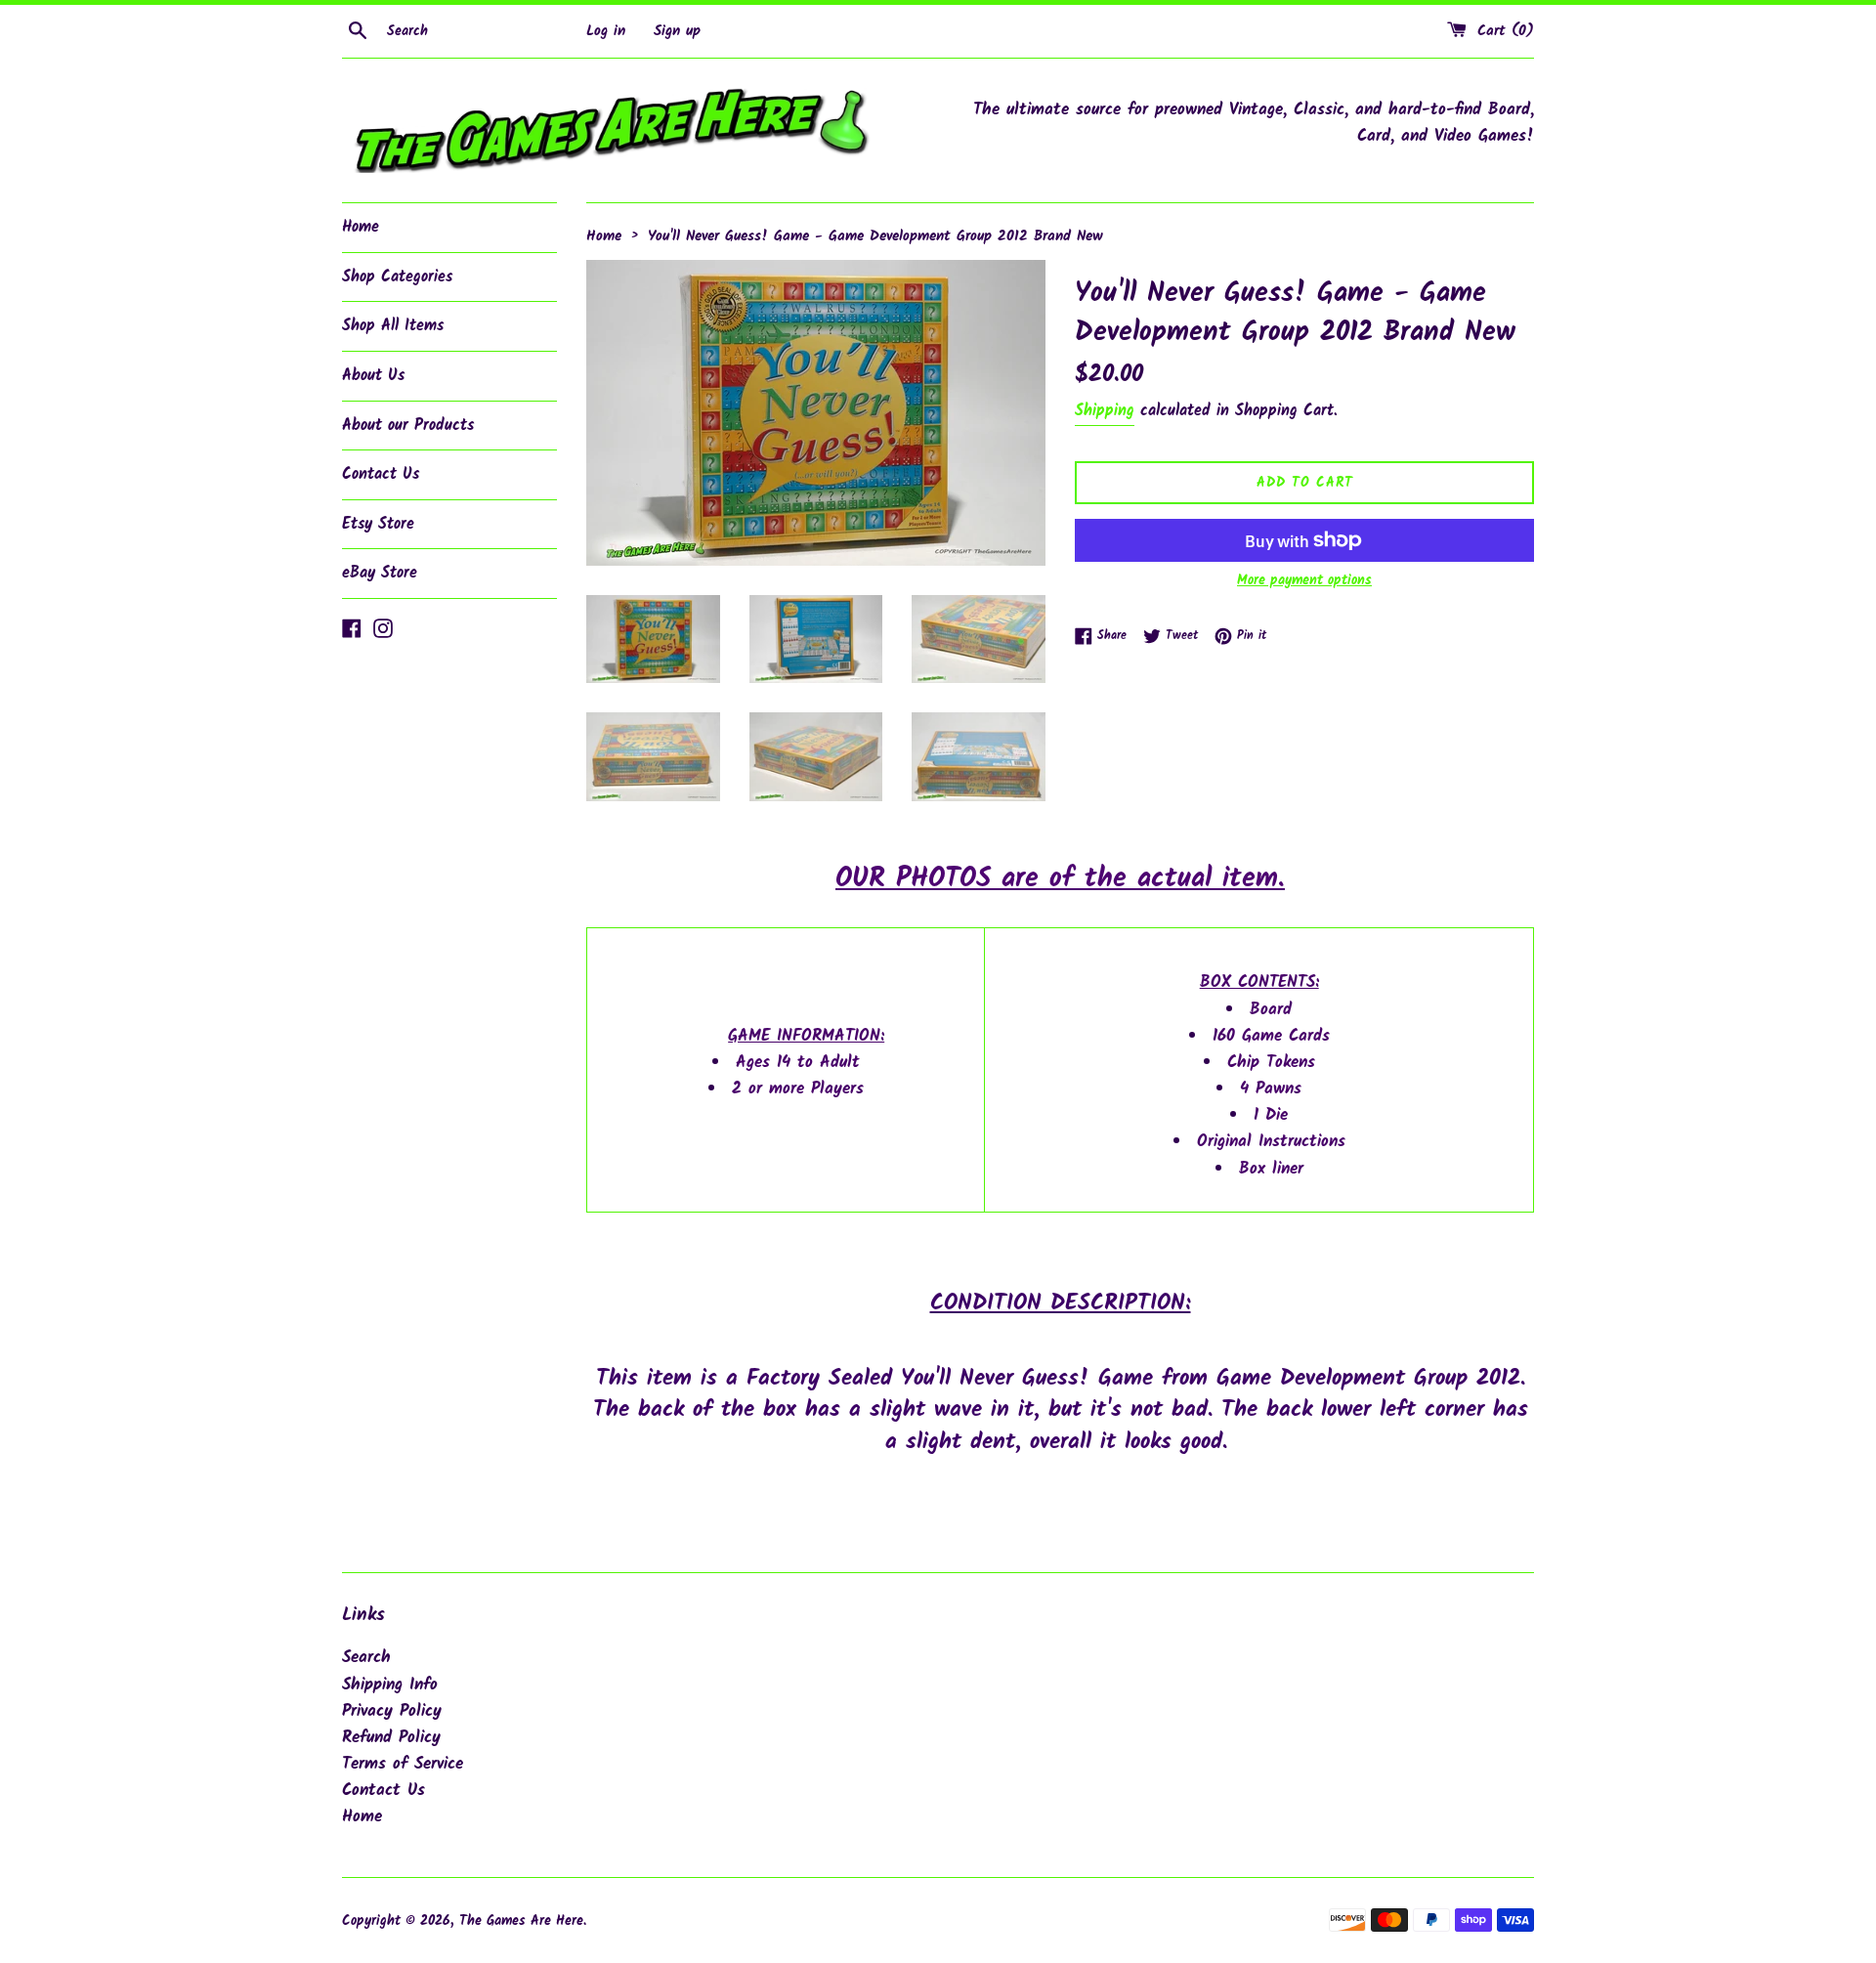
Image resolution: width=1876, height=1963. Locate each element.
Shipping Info (390, 1685)
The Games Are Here (521, 1921)
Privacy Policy (392, 1711)
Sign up (677, 31)
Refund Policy (391, 1738)
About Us (373, 376)
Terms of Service (403, 1764)
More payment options (1304, 580)
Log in (606, 31)
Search (366, 1658)
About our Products (408, 426)
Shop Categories (397, 277)
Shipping (1105, 411)
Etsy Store (378, 524)
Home (361, 227)
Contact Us (381, 474)
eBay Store (380, 573)
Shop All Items (393, 326)
